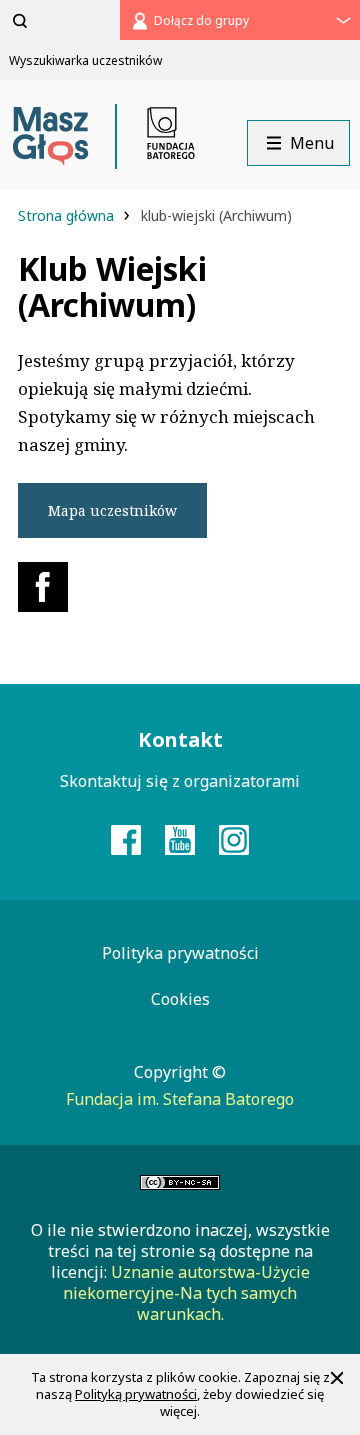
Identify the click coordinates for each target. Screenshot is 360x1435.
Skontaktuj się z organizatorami (180, 781)
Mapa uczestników (112, 510)
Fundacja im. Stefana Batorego (180, 1099)
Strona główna (68, 215)
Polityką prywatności (136, 1394)
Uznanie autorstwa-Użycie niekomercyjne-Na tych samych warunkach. (186, 1293)
